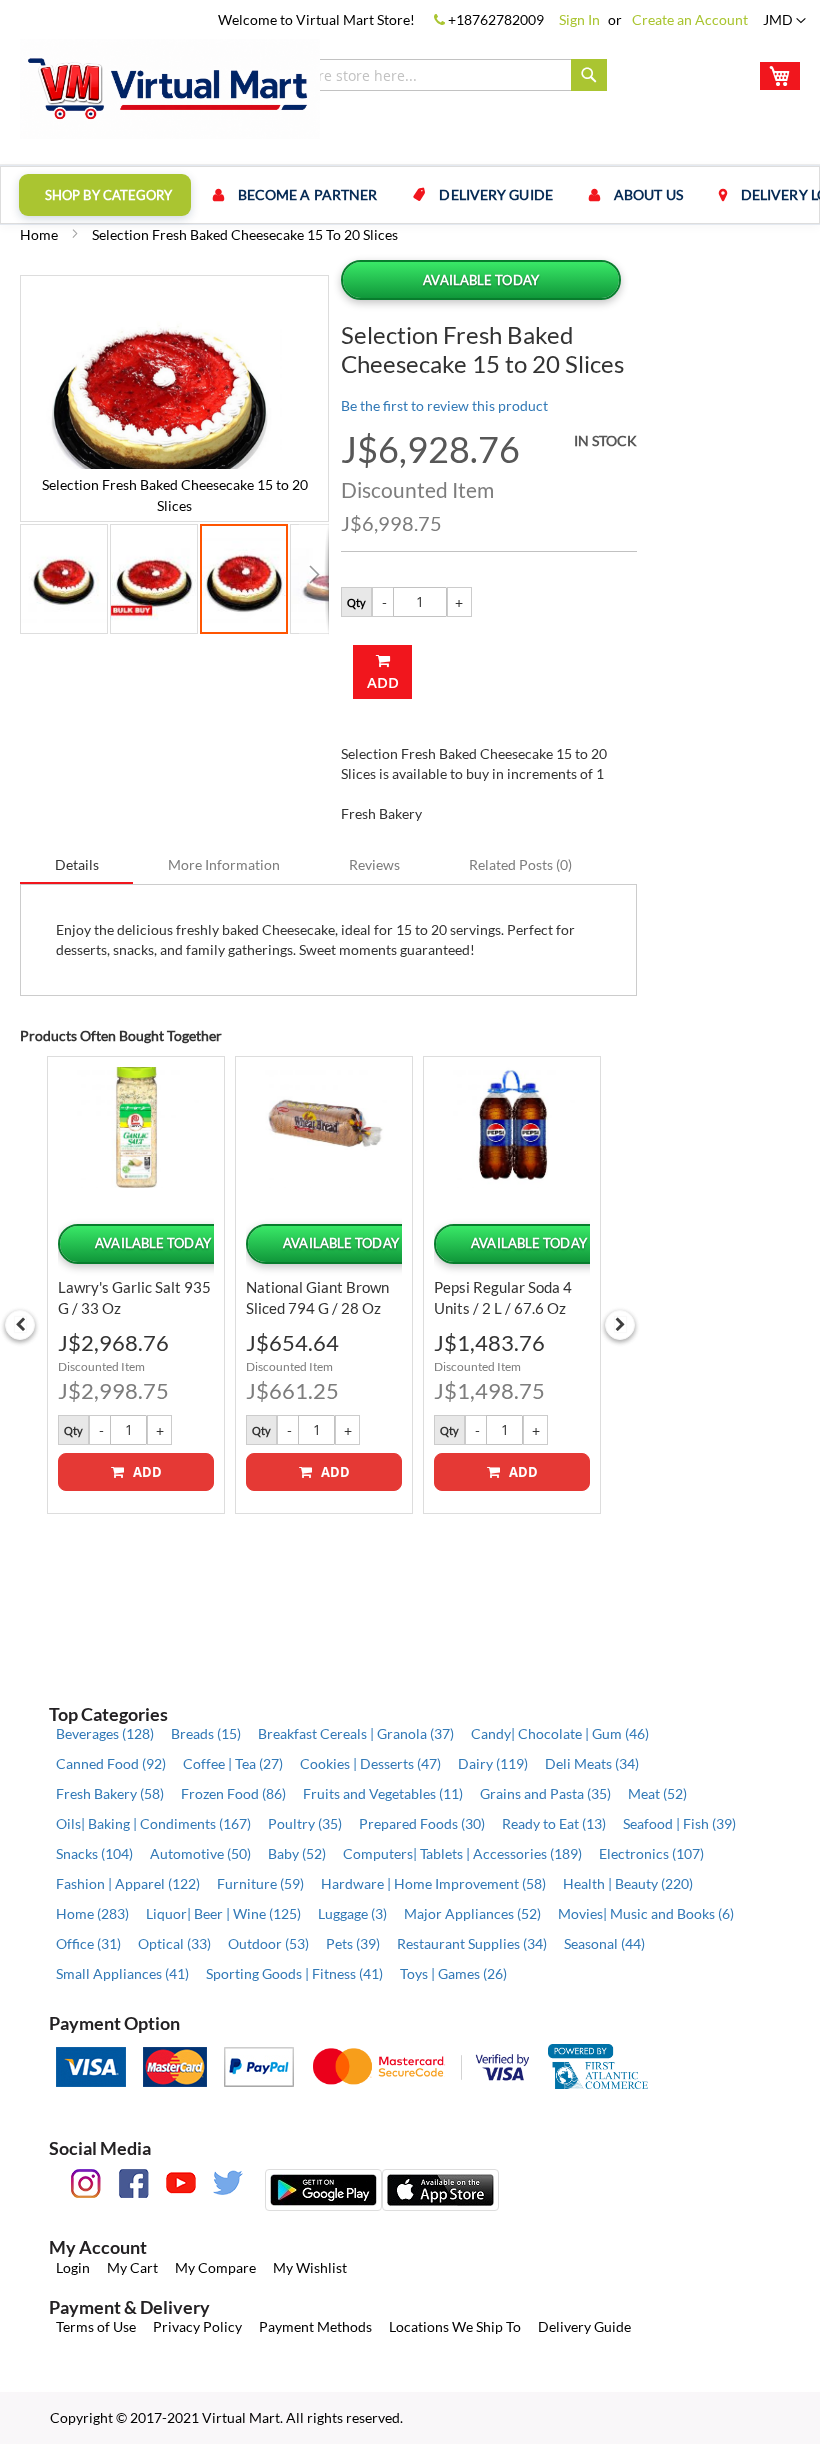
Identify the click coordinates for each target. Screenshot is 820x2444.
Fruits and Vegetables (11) (383, 1793)
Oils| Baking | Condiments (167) (153, 1823)
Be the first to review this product (444, 405)
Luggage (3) (352, 1913)
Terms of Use (96, 2326)
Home (39, 234)
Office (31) (88, 1943)
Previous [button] (20, 1325)
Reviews (374, 864)
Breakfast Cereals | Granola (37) (356, 1733)
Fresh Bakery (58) (110, 1793)
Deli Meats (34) (592, 1763)
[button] (784, 21)
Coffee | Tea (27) (233, 1763)
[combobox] (419, 75)
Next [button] (620, 1325)
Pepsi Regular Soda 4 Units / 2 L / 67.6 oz (503, 1297)
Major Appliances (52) (472, 1913)
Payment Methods (315, 2326)
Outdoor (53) (268, 1943)
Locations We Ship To (455, 2326)
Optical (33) (174, 1943)
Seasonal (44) (604, 1943)
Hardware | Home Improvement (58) (433, 1883)
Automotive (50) (200, 1853)
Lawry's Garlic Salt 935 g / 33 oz (134, 1297)
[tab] (77, 864)
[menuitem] (105, 195)
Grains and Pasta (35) (545, 1793)
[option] (136, 1284)
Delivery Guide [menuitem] (495, 194)
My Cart (132, 2267)
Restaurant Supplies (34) (472, 1943)
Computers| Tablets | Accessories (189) (462, 1853)
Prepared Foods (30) (422, 1823)
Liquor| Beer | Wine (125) (223, 1913)
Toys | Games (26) (453, 1973)
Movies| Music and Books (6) (646, 1913)
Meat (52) (657, 1793)
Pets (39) (353, 1943)
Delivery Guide (584, 2326)
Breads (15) (206, 1733)
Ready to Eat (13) (554, 1823)
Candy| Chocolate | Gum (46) (560, 1733)
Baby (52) (297, 1853)
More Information (224, 864)
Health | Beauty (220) (628, 1883)
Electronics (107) (651, 1853)
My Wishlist (310, 2267)
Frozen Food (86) (233, 1793)
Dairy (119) (493, 1763)
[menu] (410, 195)
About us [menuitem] (648, 194)
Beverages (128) (105, 1733)
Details (77, 864)
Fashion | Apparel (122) (128, 1883)
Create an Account (690, 19)
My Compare (215, 2267)
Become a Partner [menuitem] (308, 194)
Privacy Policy (197, 2326)
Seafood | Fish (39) (679, 1823)
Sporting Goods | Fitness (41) (294, 1973)
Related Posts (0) (520, 864)
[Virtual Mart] (170, 89)
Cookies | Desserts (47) (370, 1763)
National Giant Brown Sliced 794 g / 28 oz (317, 1297)
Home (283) (92, 1913)
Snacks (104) (94, 1853)
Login (73, 2267)
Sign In (579, 19)
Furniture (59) (260, 1883)
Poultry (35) (305, 1823)
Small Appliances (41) (122, 1973)
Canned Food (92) (111, 1763)
